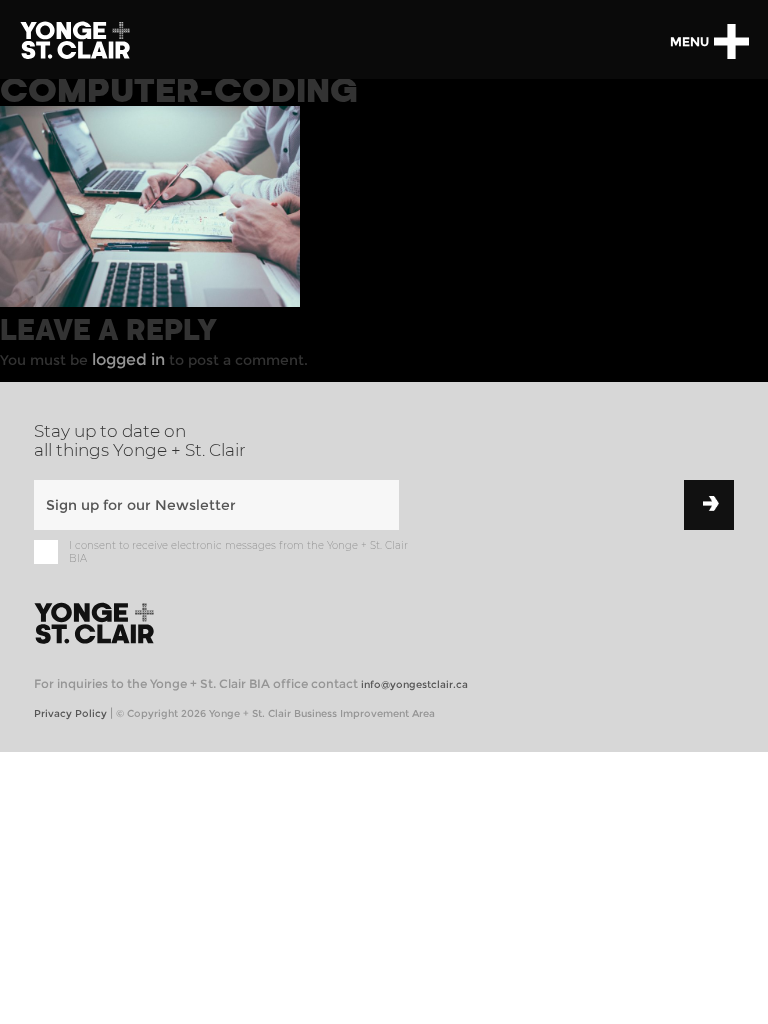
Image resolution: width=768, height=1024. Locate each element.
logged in (128, 359)
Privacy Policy (70, 713)
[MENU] (731, 41)
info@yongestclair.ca (414, 684)
